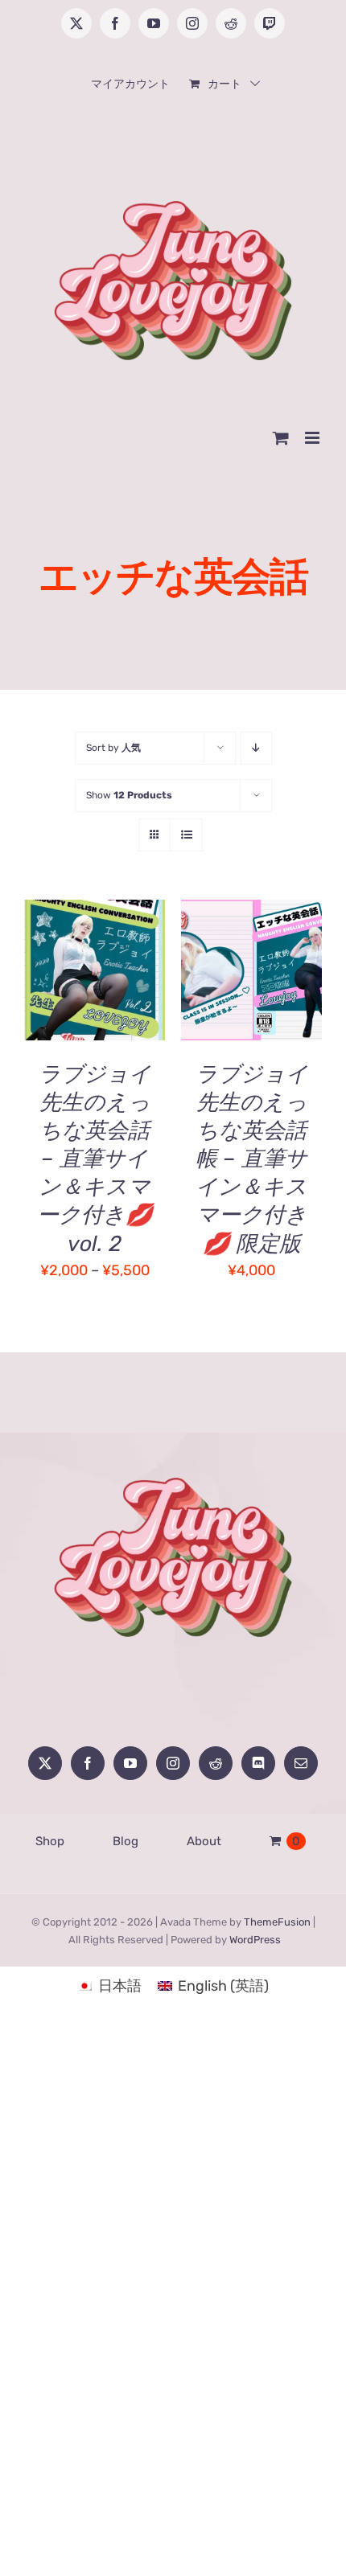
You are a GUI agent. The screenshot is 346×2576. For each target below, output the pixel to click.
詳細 (52, 991)
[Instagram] (173, 1763)
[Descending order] (256, 748)
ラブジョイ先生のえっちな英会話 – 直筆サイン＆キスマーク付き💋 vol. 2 (95, 1159)
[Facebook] (88, 1763)
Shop (50, 1841)
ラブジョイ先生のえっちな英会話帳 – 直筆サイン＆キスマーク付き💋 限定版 (252, 1159)
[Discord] (258, 1763)
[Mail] (301, 1763)
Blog (126, 1841)
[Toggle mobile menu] (313, 438)
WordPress (255, 1940)
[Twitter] (45, 1763)
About (204, 1841)
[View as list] (186, 835)
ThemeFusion (277, 1922)
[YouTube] (130, 1763)
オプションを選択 (95, 954)
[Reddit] (216, 1763)
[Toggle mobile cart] (281, 438)
